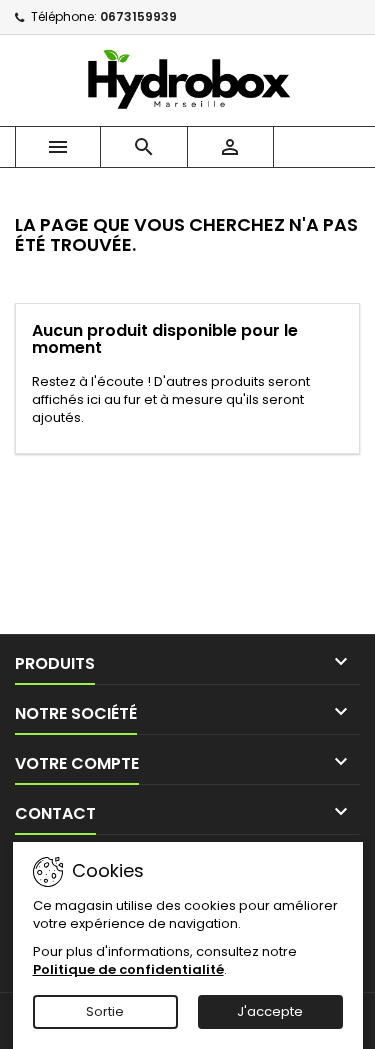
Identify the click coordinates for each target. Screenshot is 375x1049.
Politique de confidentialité (128, 969)
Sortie (105, 1011)
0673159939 (138, 16)
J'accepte (270, 1011)
